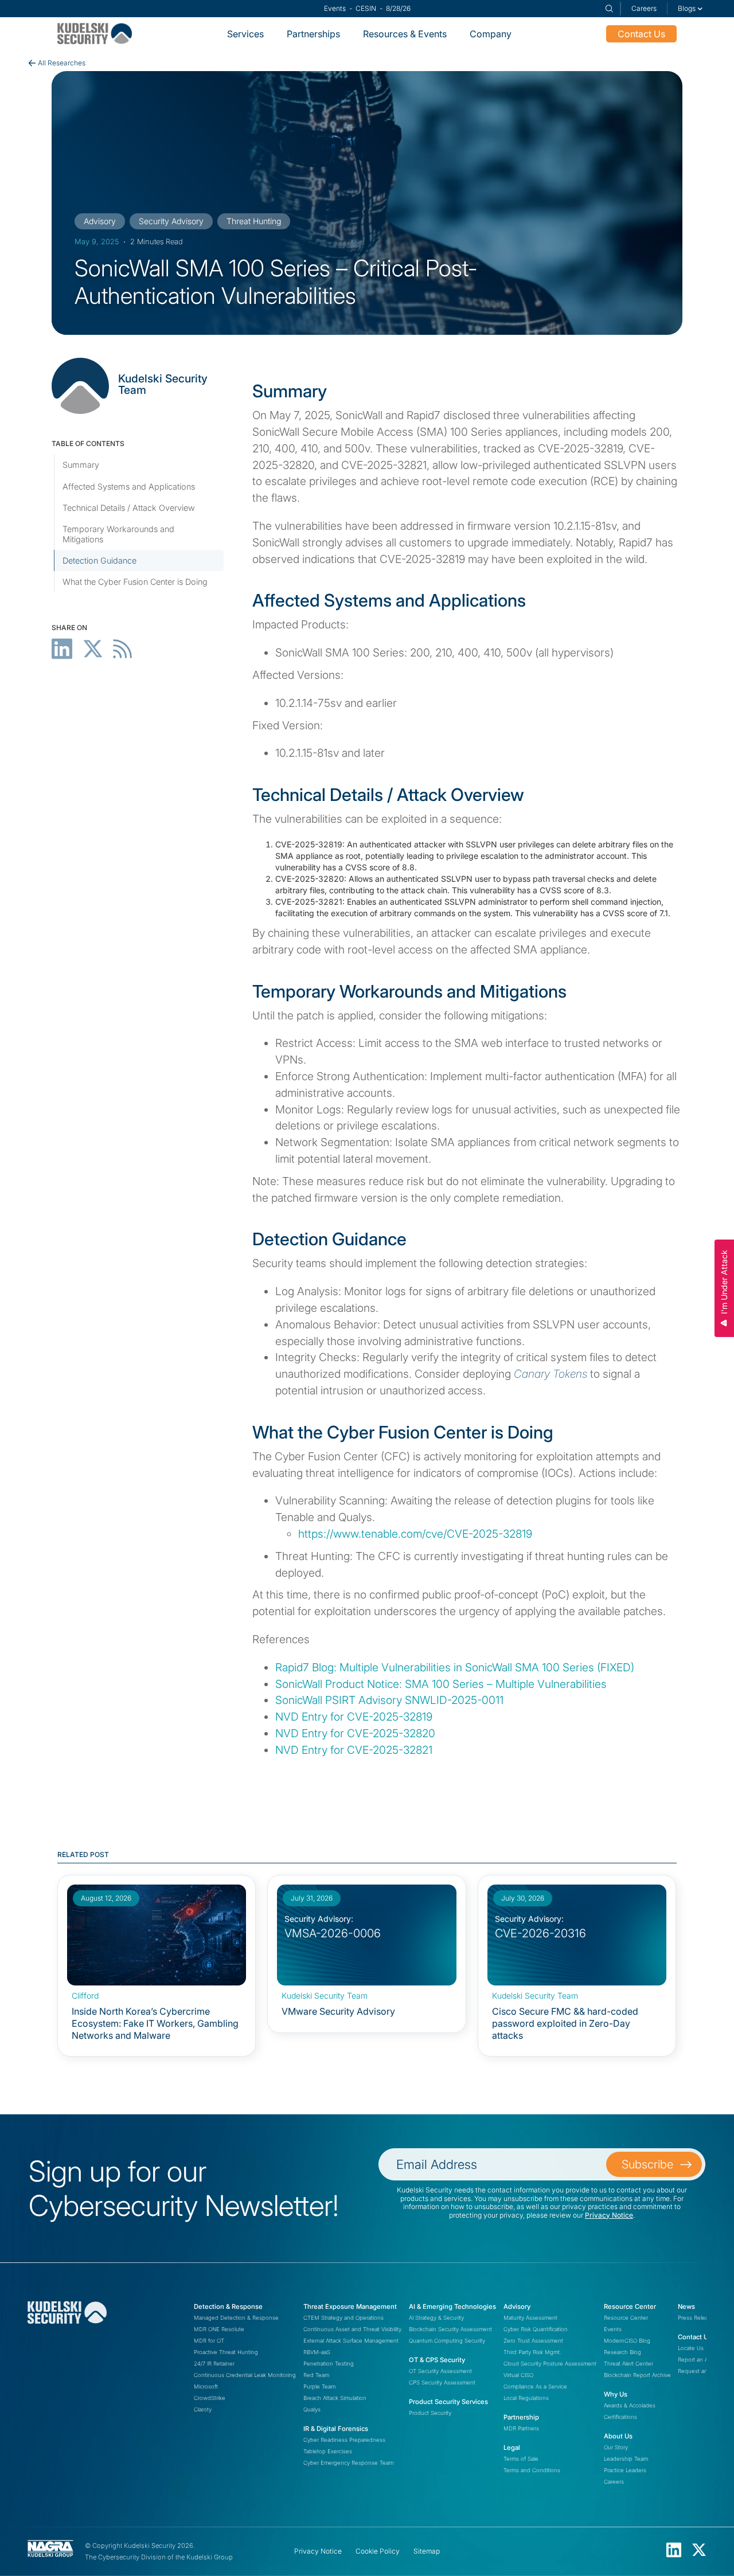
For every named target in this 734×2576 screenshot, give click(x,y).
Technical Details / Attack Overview (129, 508)
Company (491, 34)
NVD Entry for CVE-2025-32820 (355, 1733)
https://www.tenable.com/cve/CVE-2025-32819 (415, 1534)
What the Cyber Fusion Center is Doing (135, 582)
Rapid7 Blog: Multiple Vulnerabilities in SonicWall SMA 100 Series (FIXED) (455, 1667)
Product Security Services (448, 2402)
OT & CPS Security (437, 2360)
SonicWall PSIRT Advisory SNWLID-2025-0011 (389, 1700)
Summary (81, 465)
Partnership (521, 2417)
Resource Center (630, 2307)
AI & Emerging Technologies (452, 2307)
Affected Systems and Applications (129, 486)
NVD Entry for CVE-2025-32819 (354, 1717)
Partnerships (313, 34)
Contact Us (641, 34)
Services (245, 34)
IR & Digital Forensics (336, 2429)
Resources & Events (405, 34)
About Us (618, 2436)
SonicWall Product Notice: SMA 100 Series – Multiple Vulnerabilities (441, 1684)
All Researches (62, 63)
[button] (690, 9)
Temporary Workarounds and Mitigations (118, 534)
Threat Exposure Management (350, 2307)
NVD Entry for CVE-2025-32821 (354, 1750)
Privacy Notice (609, 2215)
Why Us (616, 2394)
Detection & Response (228, 2307)
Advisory (517, 2307)
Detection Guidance (99, 560)
